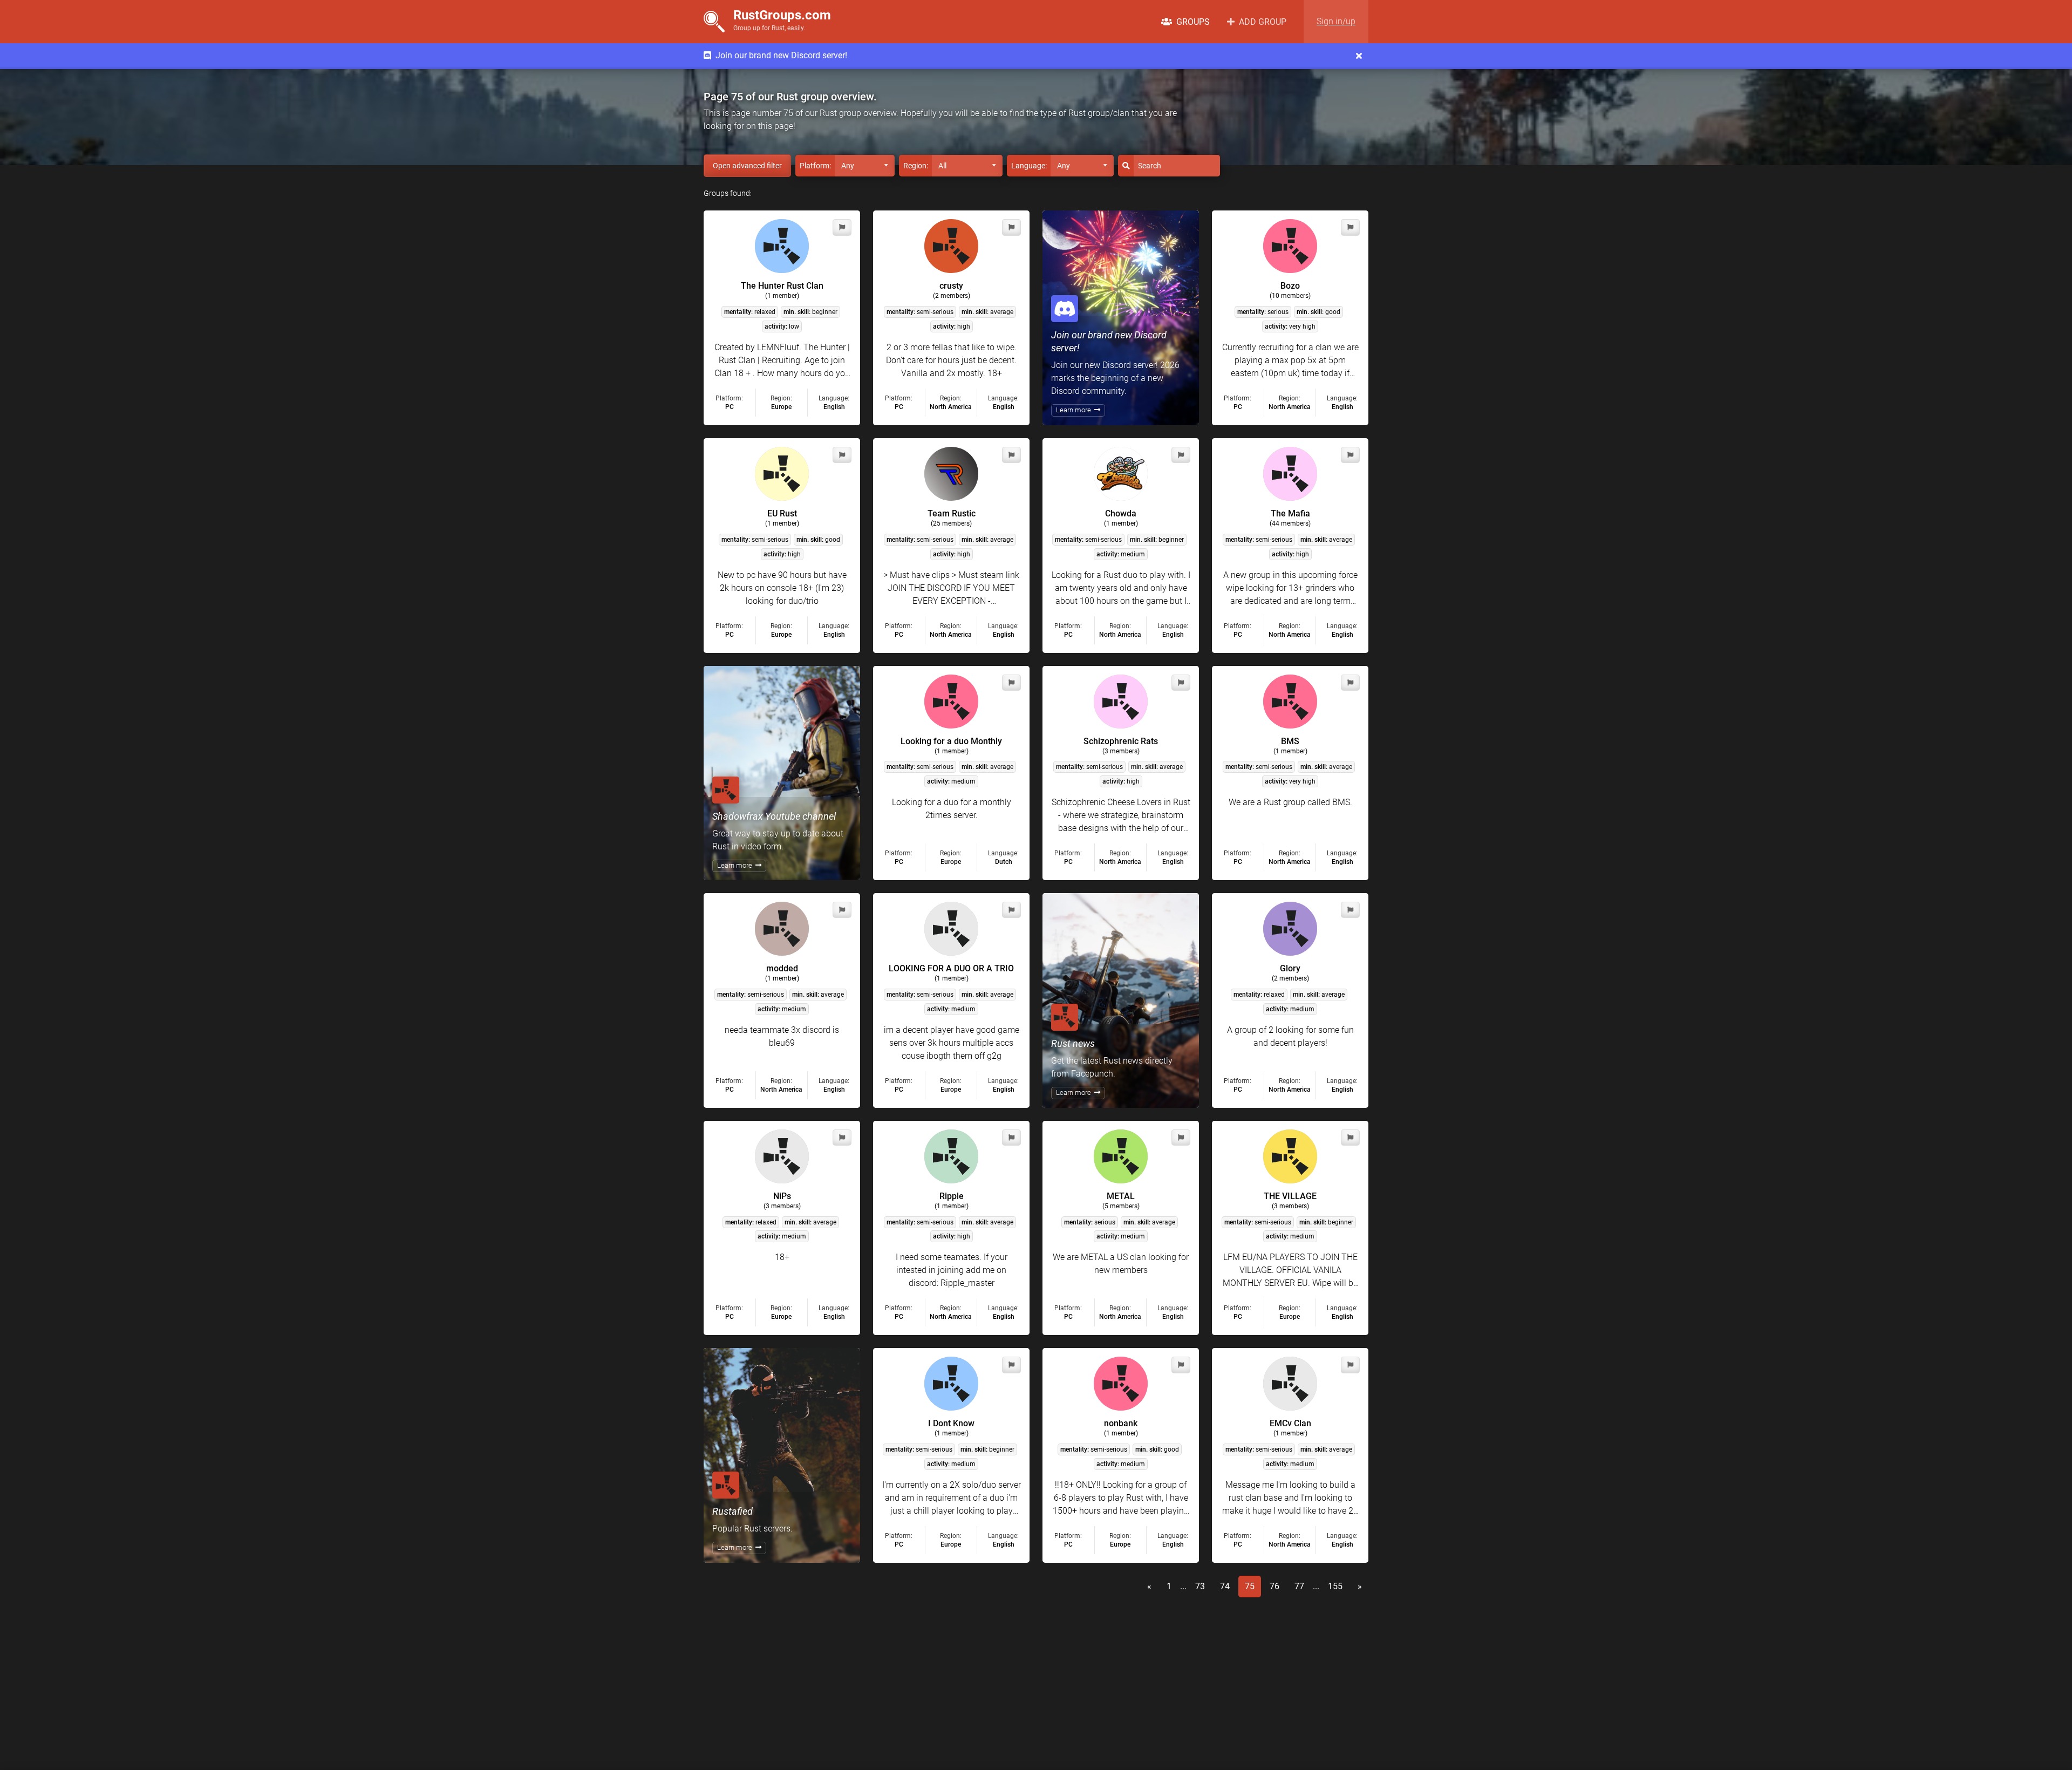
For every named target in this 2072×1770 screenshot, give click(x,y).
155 (1335, 1586)
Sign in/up (1336, 22)
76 (1274, 1586)
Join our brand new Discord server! (779, 55)
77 (1299, 1586)
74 (1225, 1586)
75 (1250, 1586)
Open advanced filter (747, 166)
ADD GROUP (1260, 22)
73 (1200, 1586)
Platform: (815, 166)
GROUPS (1191, 22)
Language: (1029, 166)
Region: (916, 166)
